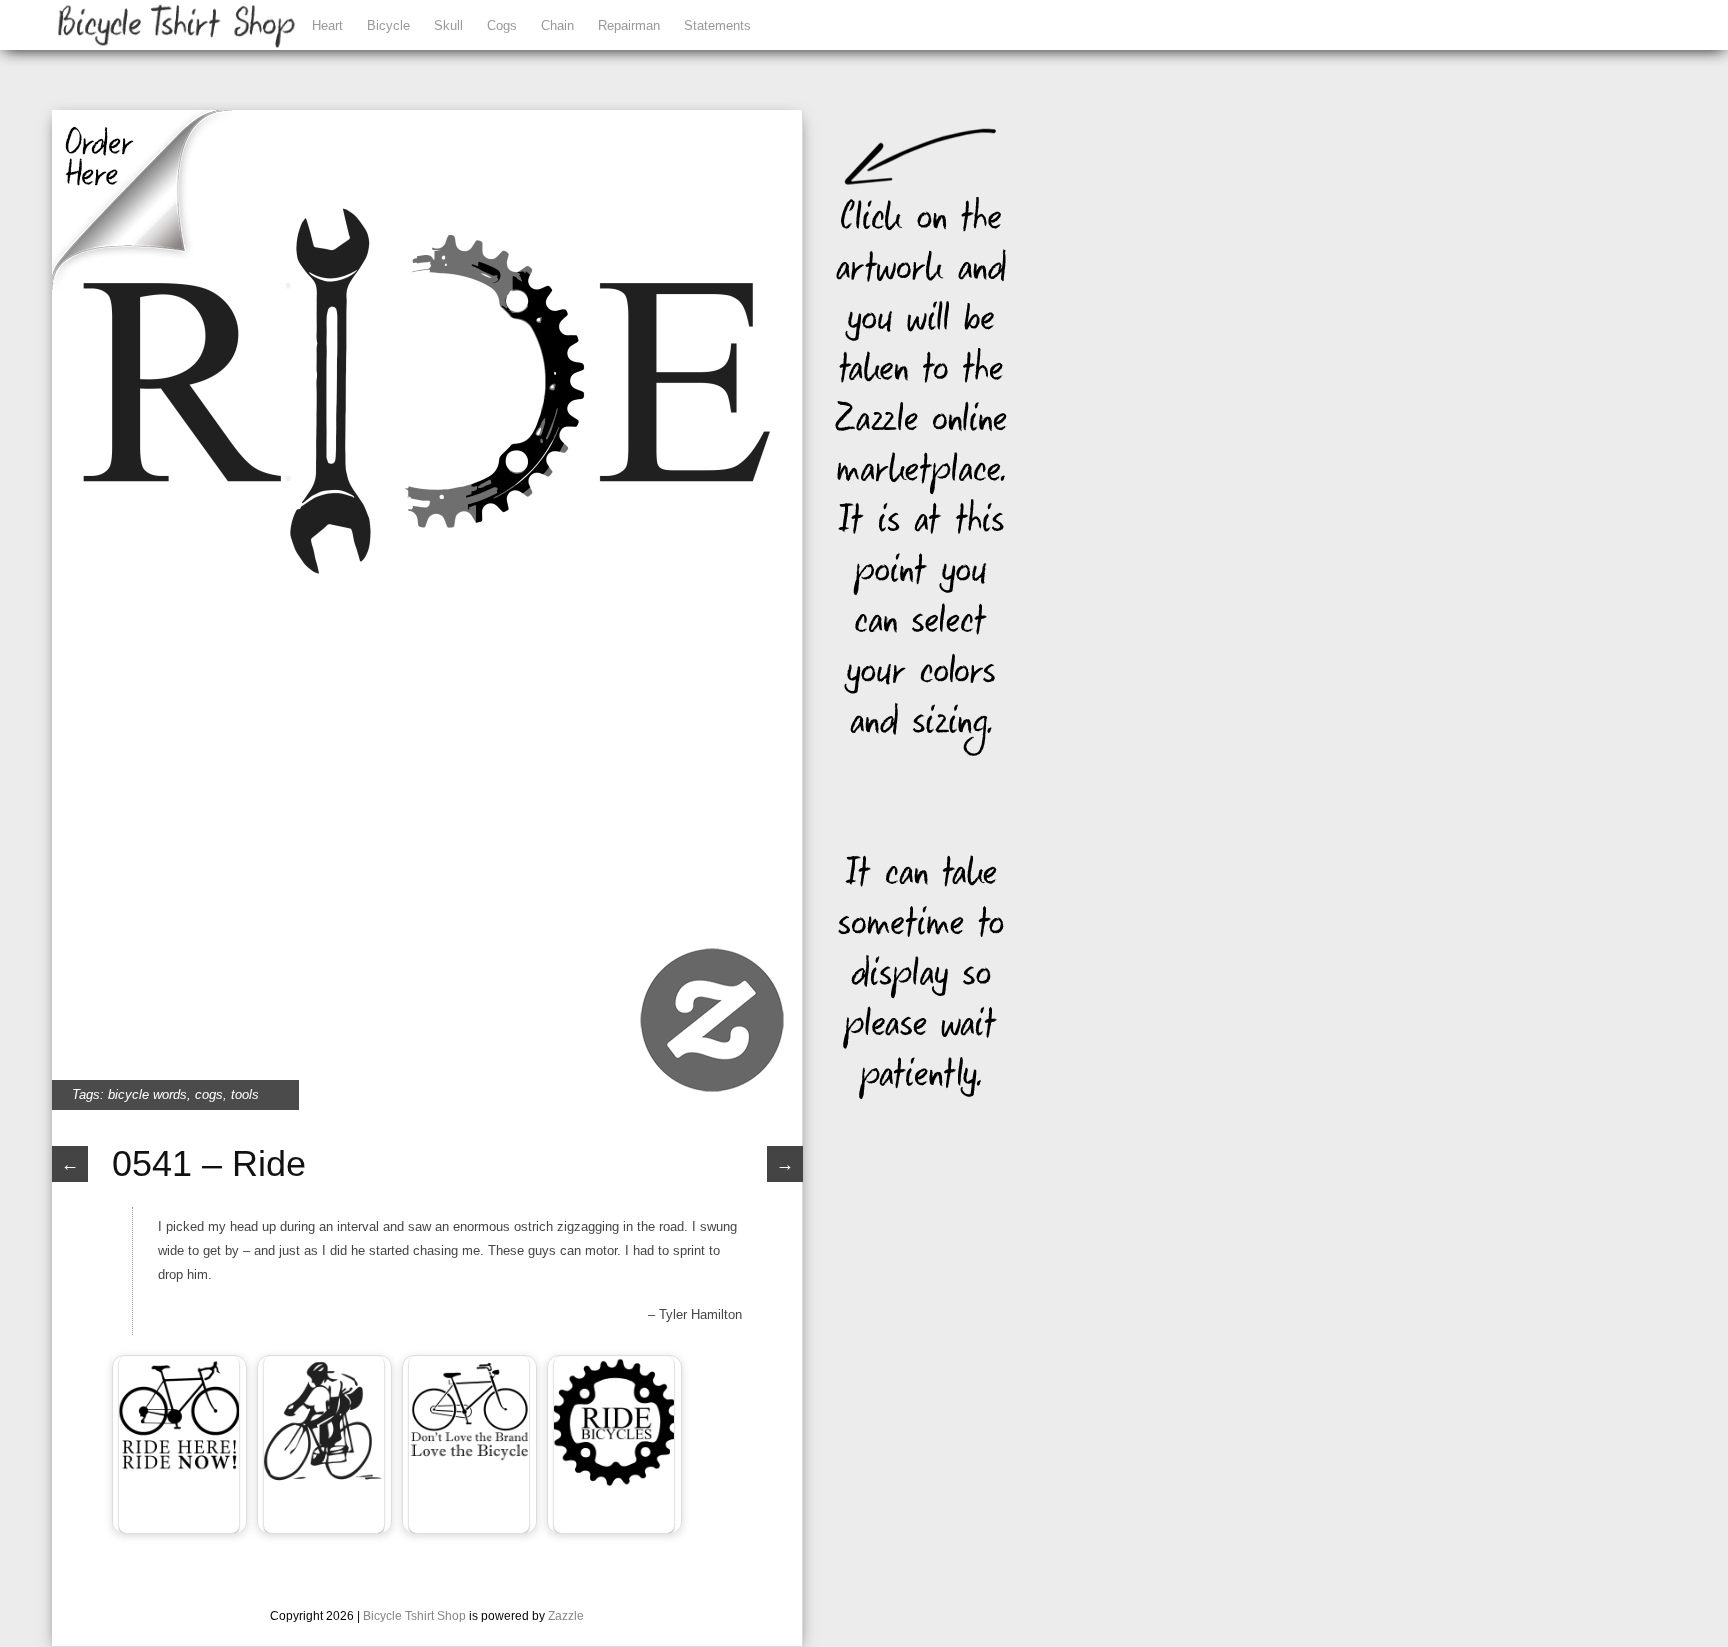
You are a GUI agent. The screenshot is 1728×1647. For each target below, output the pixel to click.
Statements (717, 25)
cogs (209, 1094)
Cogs (502, 25)
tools (245, 1094)
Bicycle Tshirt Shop (414, 1616)
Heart (327, 25)
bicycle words (147, 1094)
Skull (448, 25)
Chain (557, 25)
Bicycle (388, 25)
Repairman (629, 25)
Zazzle (566, 1616)
